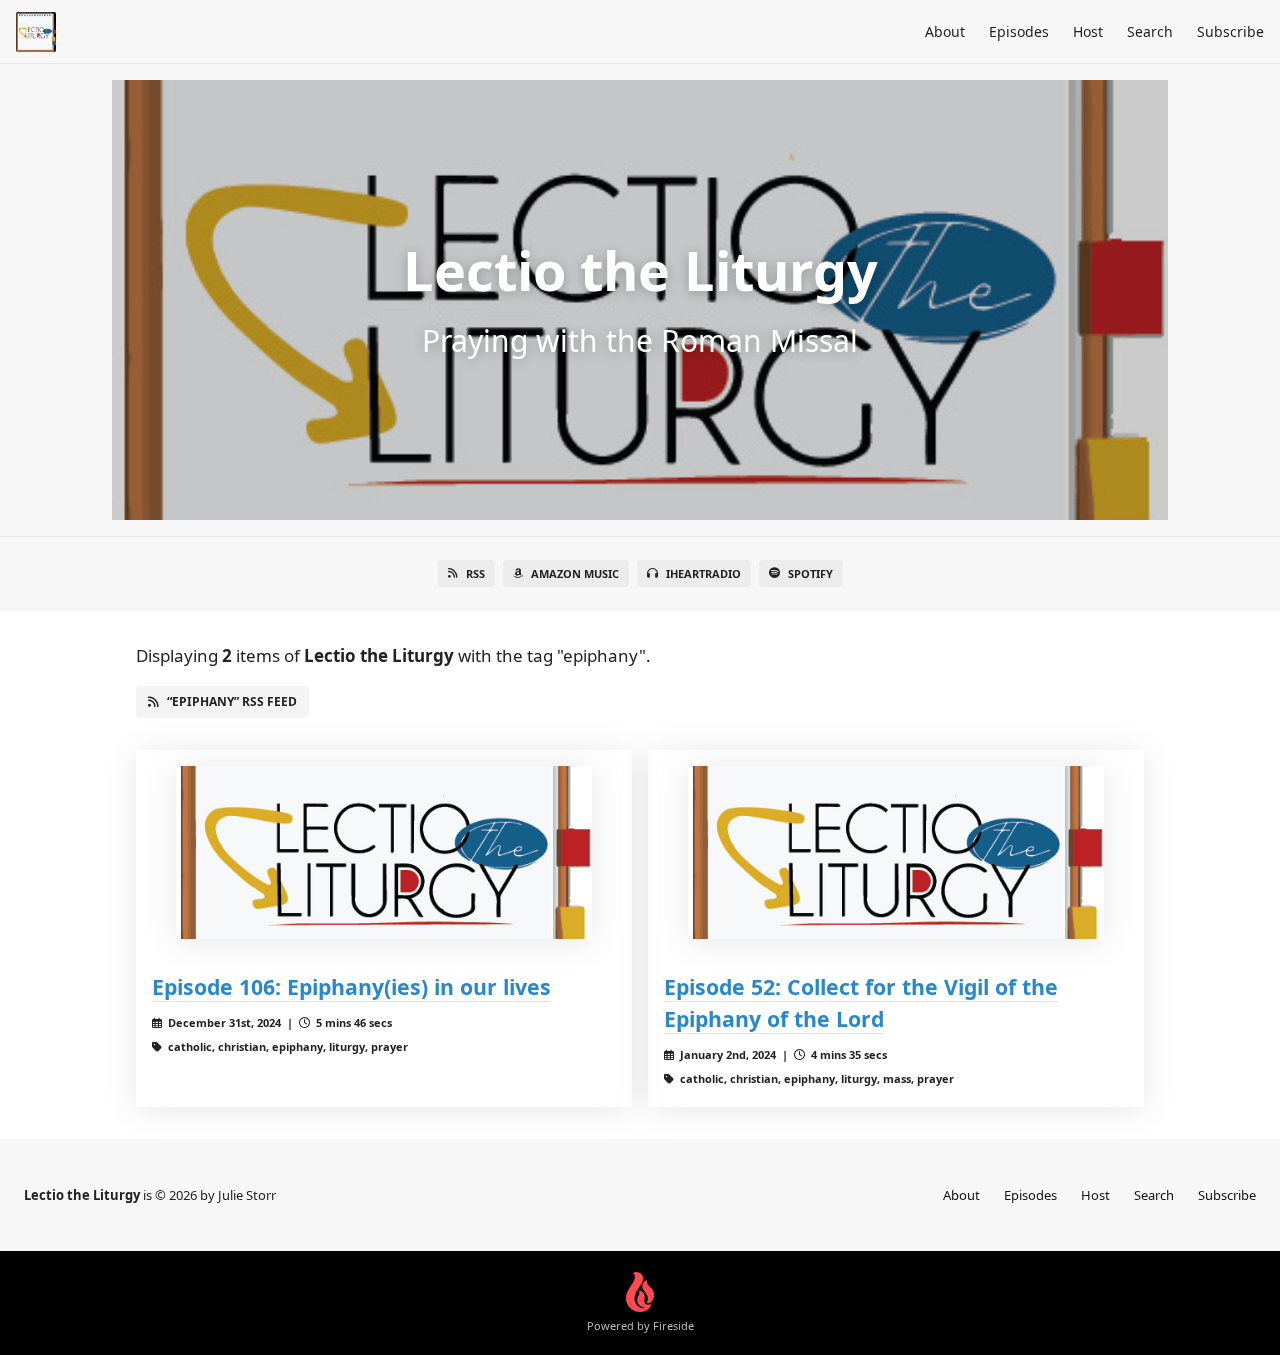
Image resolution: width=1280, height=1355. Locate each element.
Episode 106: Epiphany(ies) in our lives (351, 986)
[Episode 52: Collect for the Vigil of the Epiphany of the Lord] (896, 852)
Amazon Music (575, 573)
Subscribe (1230, 31)
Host (1088, 31)
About (945, 31)
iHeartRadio (703, 573)
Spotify (810, 573)
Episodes (1019, 31)
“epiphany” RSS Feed (232, 701)
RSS (475, 573)
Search (1150, 31)
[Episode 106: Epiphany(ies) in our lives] (384, 852)
